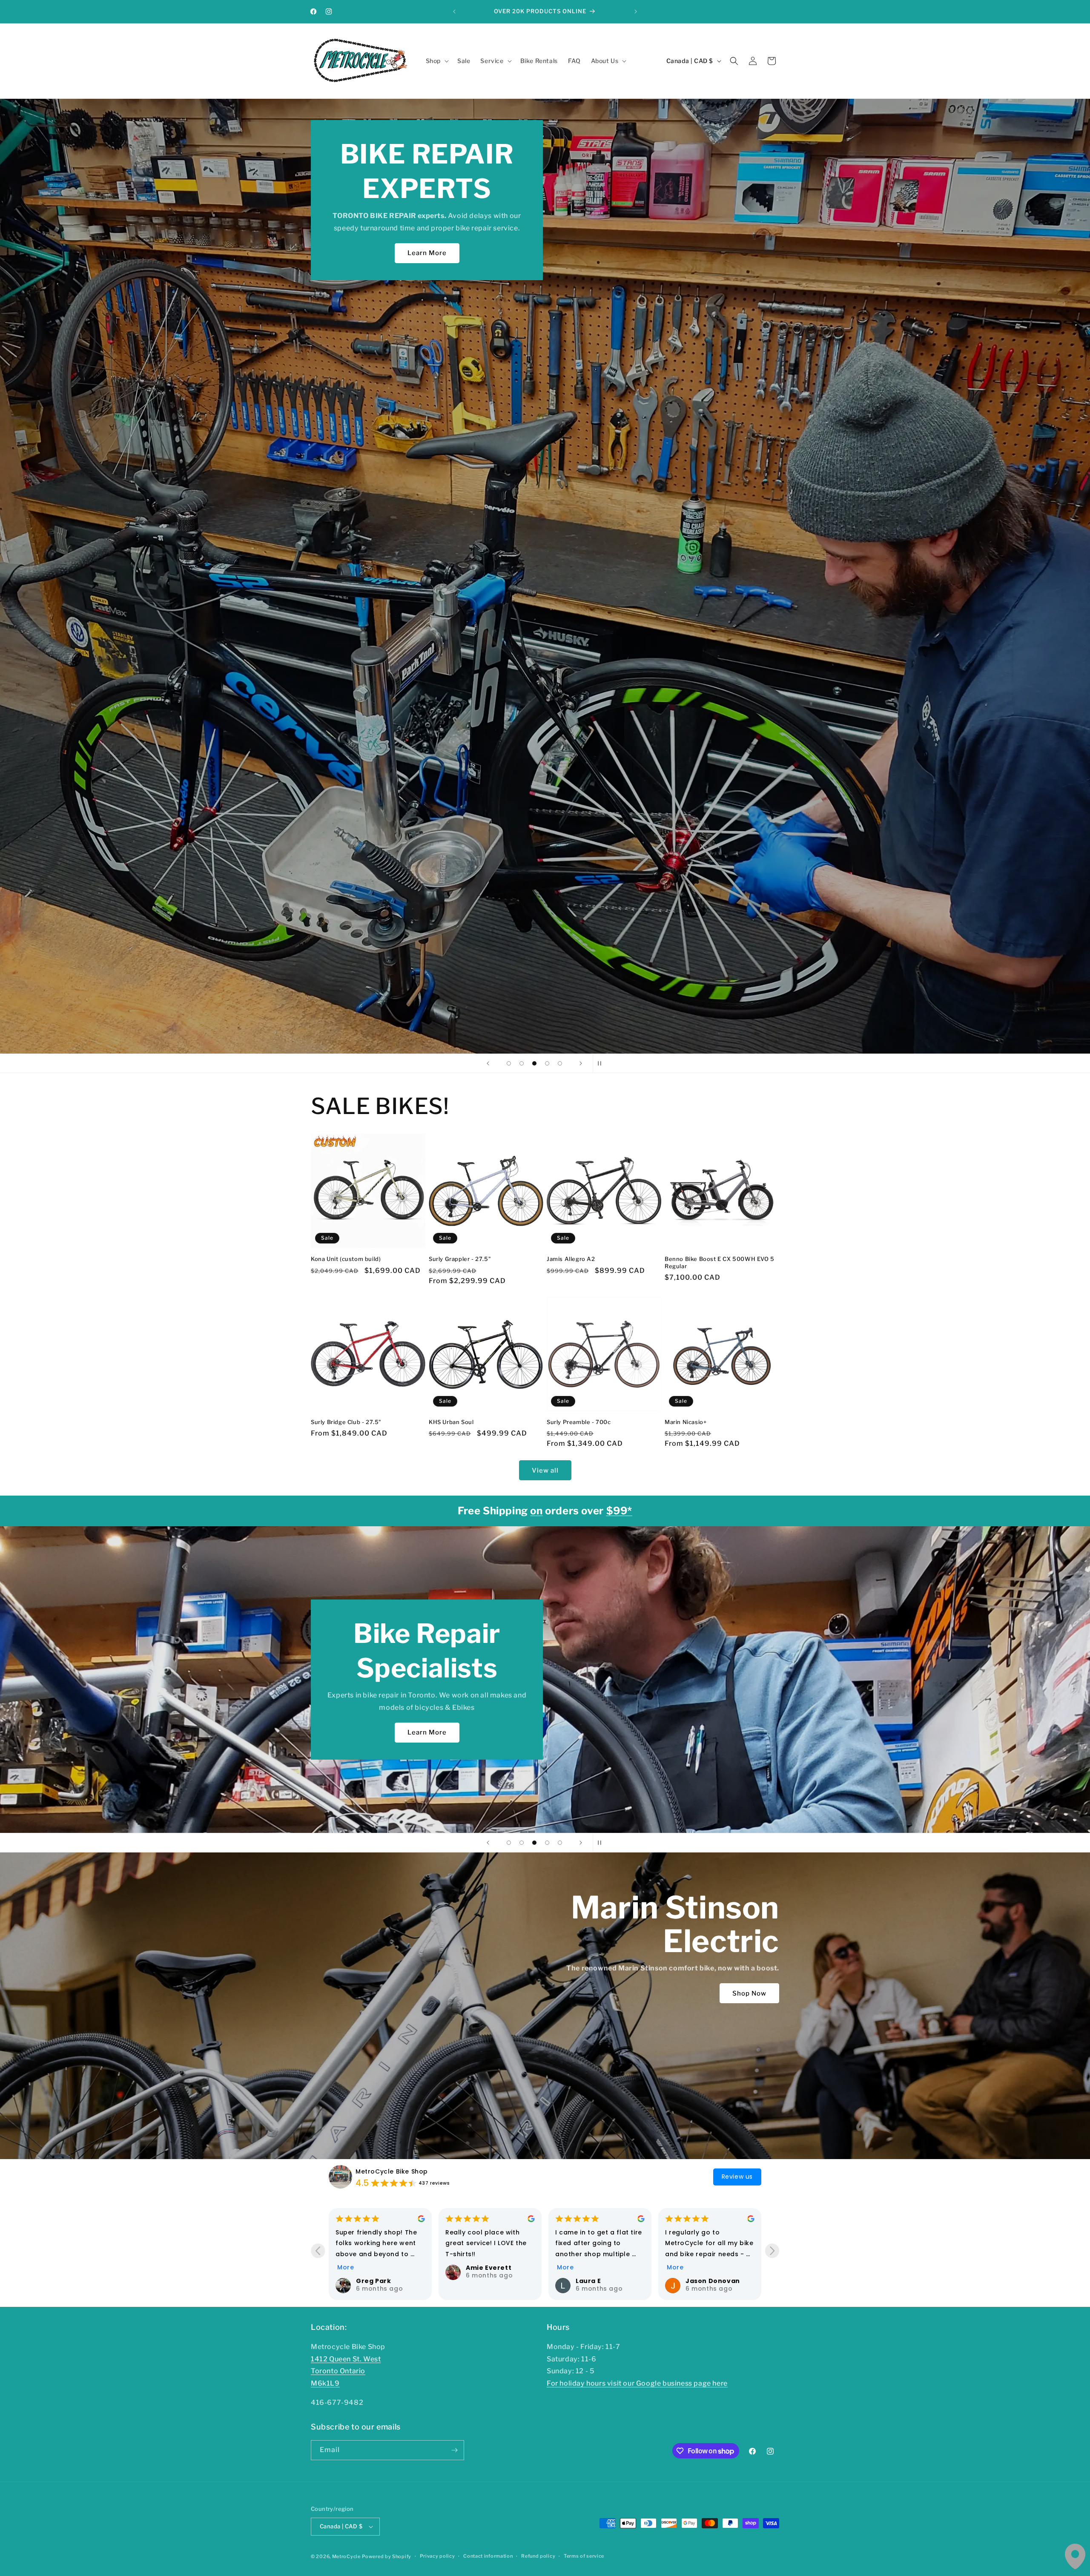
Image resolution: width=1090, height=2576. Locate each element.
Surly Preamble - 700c (579, 1422)
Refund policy (538, 2556)
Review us (737, 2177)
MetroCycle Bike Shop (392, 2171)
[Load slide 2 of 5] (522, 1063)
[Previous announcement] (454, 11)
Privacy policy (437, 2556)
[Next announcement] (636, 11)
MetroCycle (346, 2556)
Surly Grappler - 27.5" (460, 1259)
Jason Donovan (713, 2281)
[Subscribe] (454, 2450)
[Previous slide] (488, 1063)
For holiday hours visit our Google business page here (637, 2383)
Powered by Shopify (387, 2556)
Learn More (565, 253)
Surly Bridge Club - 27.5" (346, 1422)
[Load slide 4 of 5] (547, 1063)
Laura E (588, 2281)
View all (545, 1470)
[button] (436, 61)
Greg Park (373, 2281)
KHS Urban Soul (451, 1422)
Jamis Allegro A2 (571, 1259)
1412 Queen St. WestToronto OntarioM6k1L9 (346, 2371)
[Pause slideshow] (602, 1063)
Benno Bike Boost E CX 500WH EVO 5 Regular (720, 1262)
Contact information (488, 2556)
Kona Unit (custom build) (346, 1259)
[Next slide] (581, 1063)
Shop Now (488, 1709)
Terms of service (584, 2556)
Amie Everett (489, 2268)
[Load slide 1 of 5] (509, 1063)
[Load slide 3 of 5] (534, 1063)
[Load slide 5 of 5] (560, 1063)
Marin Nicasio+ (686, 1422)
